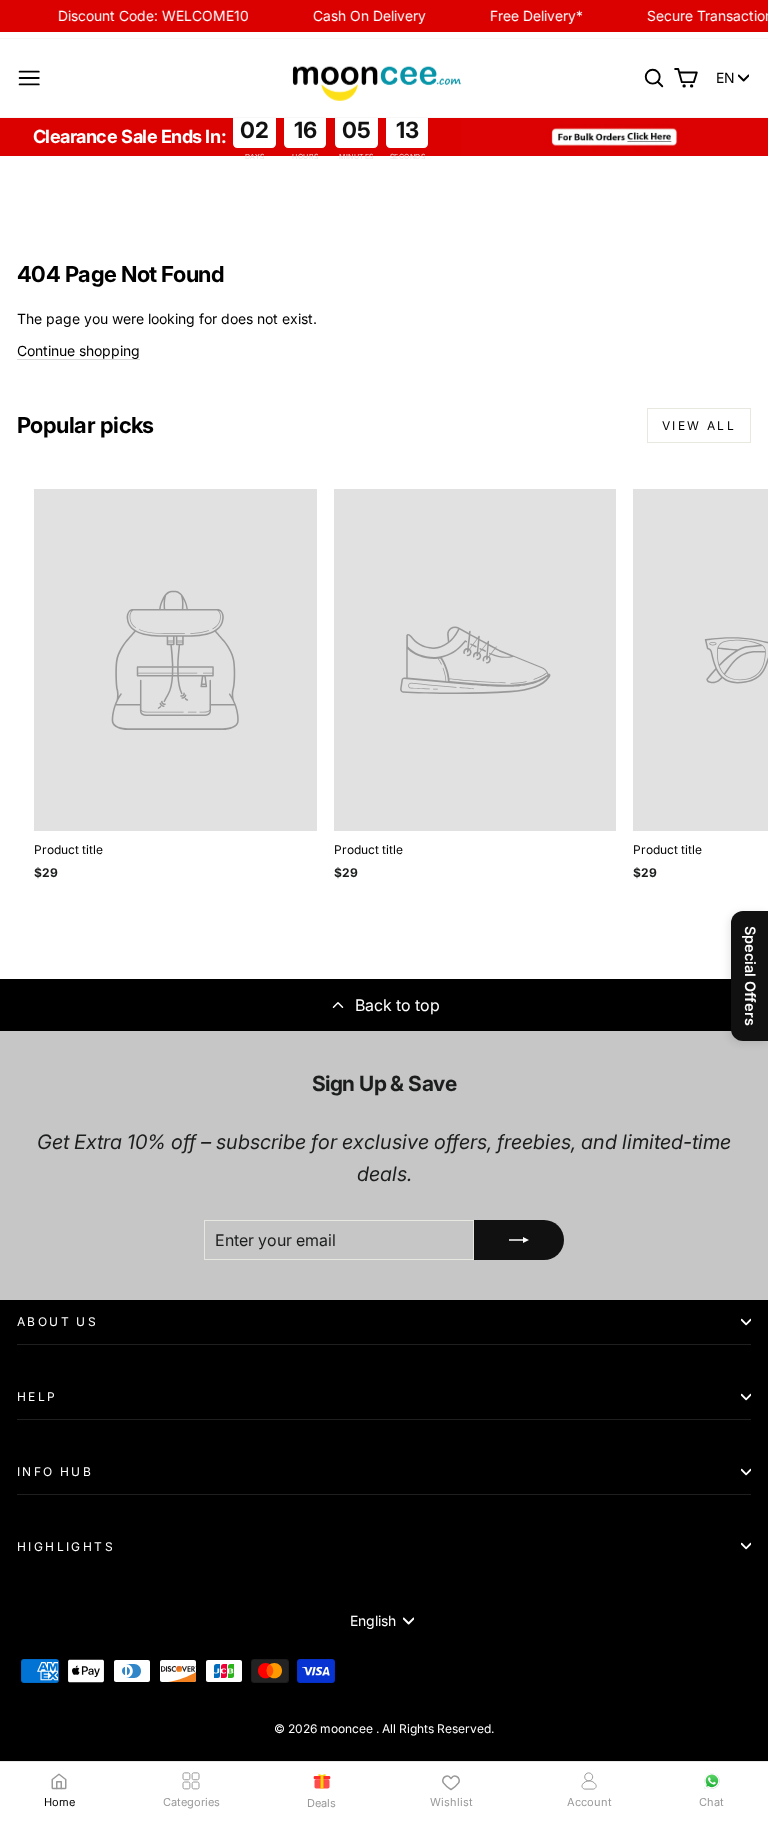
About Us (57, 1321)
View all (699, 425)
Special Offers (750, 976)
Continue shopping (78, 350)
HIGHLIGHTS (66, 1546)
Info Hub (55, 1471)
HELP (37, 1396)
